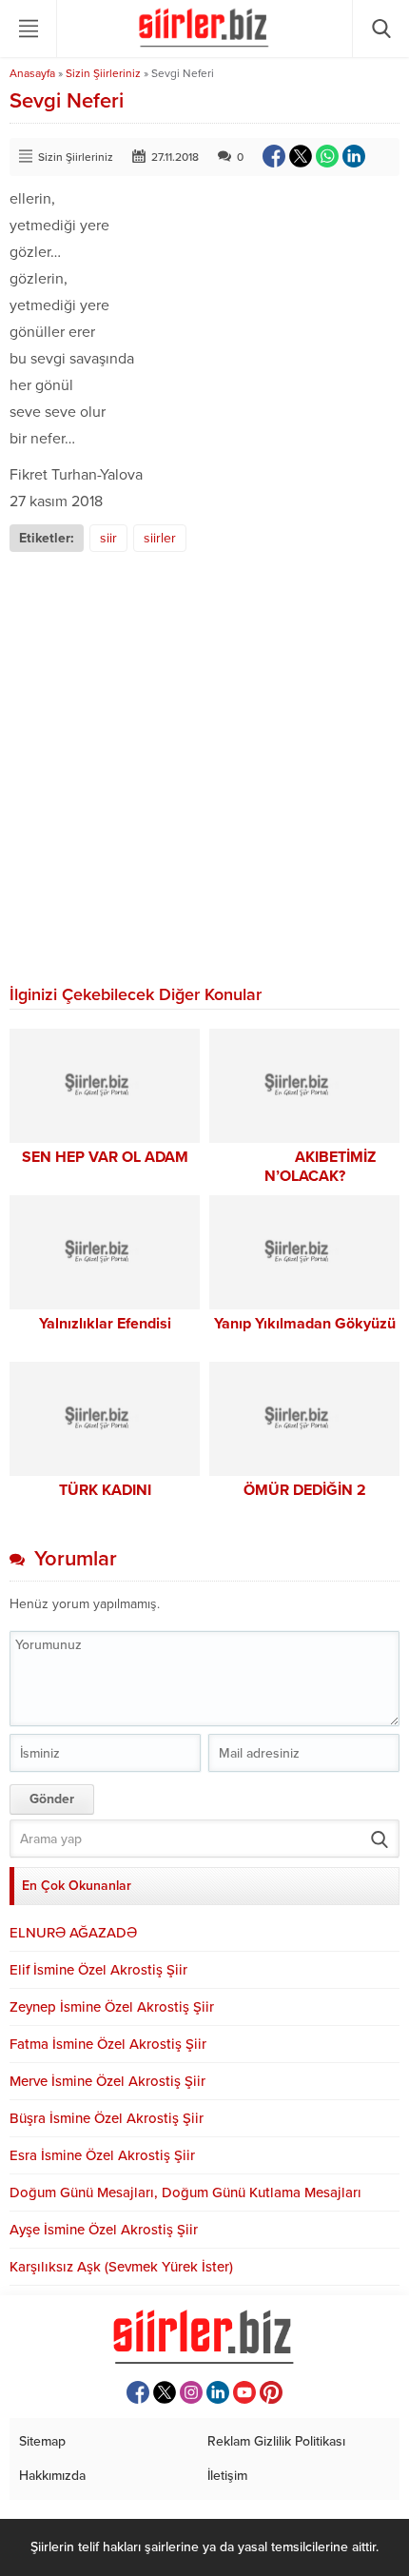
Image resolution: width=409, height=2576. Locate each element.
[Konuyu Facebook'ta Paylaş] (274, 156)
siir (108, 538)
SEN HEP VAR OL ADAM (105, 1157)
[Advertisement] (204, 766)
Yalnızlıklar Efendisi (105, 1324)
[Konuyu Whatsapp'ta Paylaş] (327, 156)
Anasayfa (32, 73)
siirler (160, 538)
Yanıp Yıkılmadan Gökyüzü (305, 1324)
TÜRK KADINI (105, 1490)
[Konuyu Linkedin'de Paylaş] (354, 156)
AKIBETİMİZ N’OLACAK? (305, 1167)
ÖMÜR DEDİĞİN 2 (305, 1490)
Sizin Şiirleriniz (103, 73)
